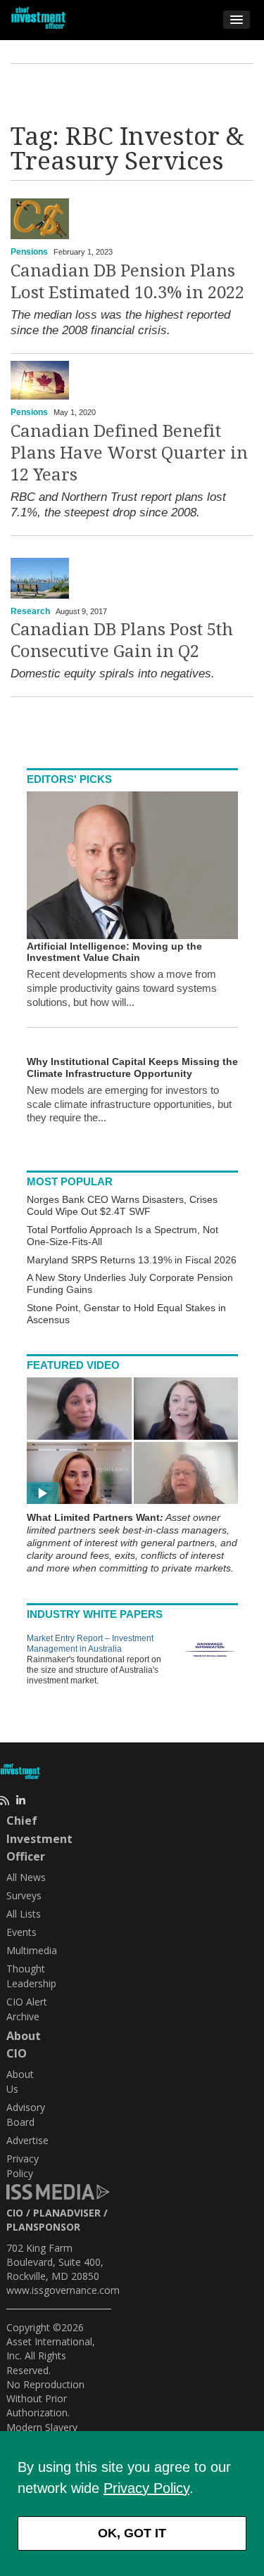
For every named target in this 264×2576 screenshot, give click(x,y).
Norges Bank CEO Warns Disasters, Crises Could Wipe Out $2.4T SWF (122, 1205)
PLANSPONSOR (43, 2227)
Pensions (29, 252)
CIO (15, 2213)
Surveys (24, 1895)
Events (21, 1932)
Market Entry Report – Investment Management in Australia (90, 1644)
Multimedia (32, 1950)
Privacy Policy (146, 2488)
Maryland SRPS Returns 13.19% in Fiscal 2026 (132, 1260)
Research (30, 611)
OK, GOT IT (132, 2533)
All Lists (24, 1914)
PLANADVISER (67, 2213)
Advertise (27, 2140)
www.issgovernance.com (63, 2290)
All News (26, 1877)
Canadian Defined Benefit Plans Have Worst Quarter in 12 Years (129, 453)
